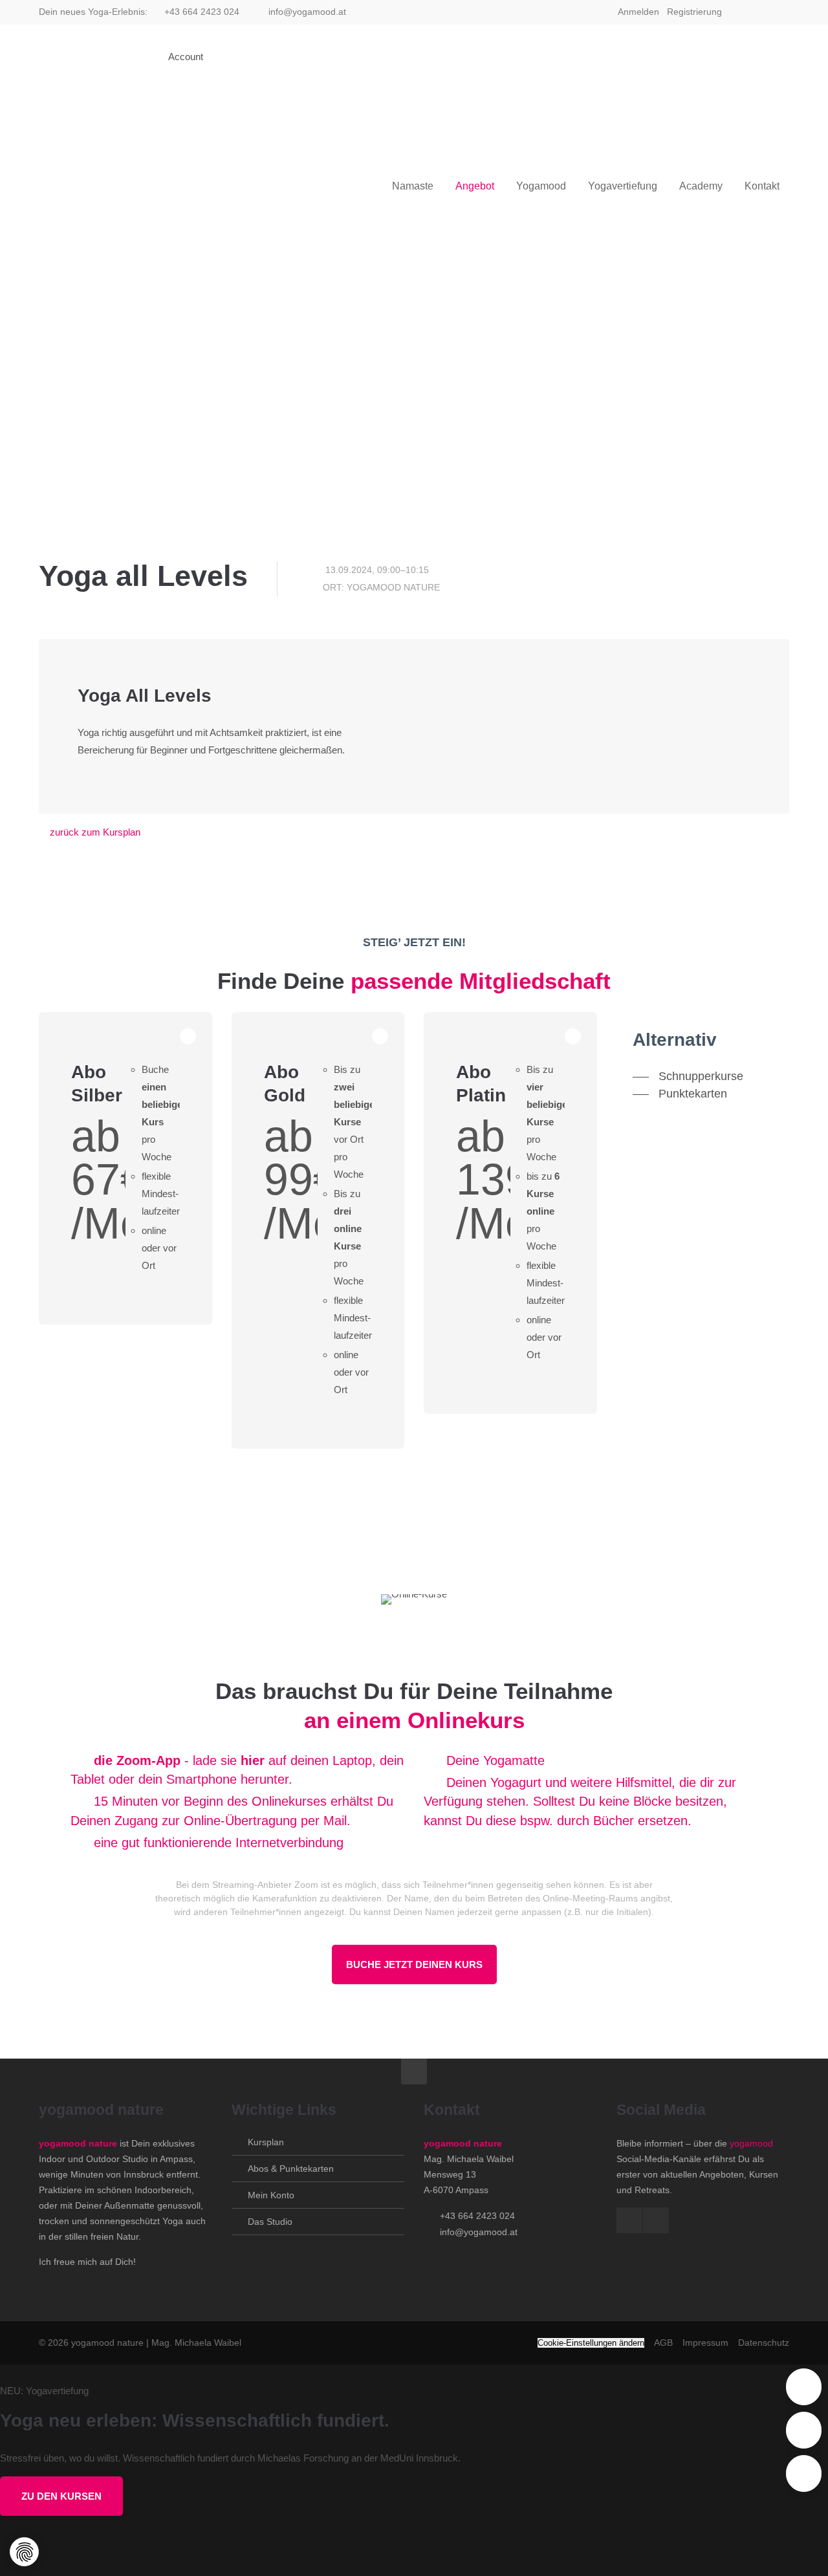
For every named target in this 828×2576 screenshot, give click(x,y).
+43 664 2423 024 (202, 12)
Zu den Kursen (61, 2496)
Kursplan (266, 2142)
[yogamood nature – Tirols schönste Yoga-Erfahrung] (103, 57)
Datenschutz (764, 2343)
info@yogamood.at (307, 12)
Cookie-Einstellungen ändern (591, 2343)
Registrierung (694, 12)
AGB (663, 2343)
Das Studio (270, 2222)
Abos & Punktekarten (291, 2169)
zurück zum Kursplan (95, 832)
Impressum (705, 2343)
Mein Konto (271, 2195)
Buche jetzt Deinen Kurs (414, 1964)
